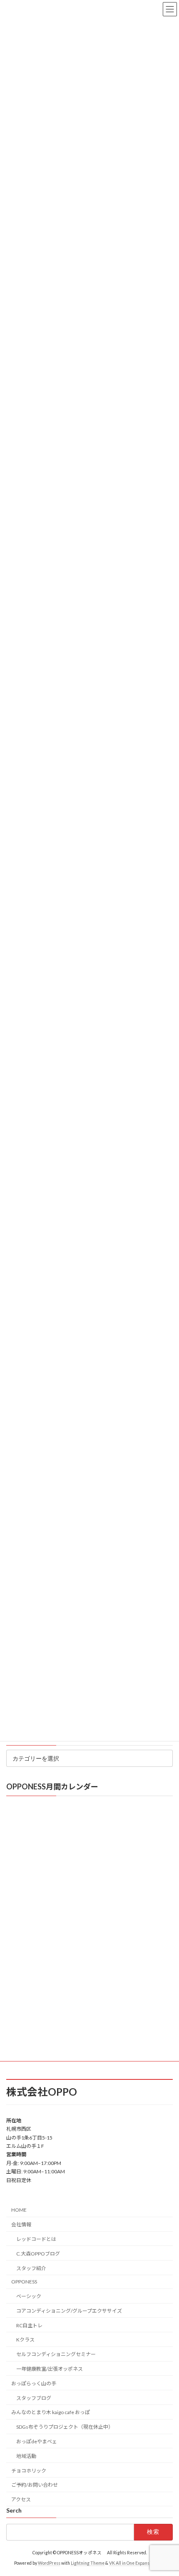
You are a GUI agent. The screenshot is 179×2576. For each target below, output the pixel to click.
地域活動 (26, 2456)
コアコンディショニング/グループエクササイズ (69, 2311)
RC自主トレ (29, 2325)
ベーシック (29, 2296)
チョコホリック (29, 2471)
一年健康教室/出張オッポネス (50, 2369)
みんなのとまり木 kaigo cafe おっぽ (51, 2413)
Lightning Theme (88, 2563)
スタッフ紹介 (31, 2268)
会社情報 (21, 2224)
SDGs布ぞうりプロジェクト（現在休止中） (65, 2427)
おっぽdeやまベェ (37, 2441)
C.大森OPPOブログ (38, 2254)
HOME (19, 2210)
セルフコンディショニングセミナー (56, 2354)
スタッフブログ (34, 2398)
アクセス (21, 2499)
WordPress (49, 2563)
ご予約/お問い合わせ (35, 2485)
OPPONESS (24, 2282)
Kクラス (25, 2340)
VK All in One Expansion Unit (137, 2563)
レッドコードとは (36, 2239)
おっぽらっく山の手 (34, 2383)
